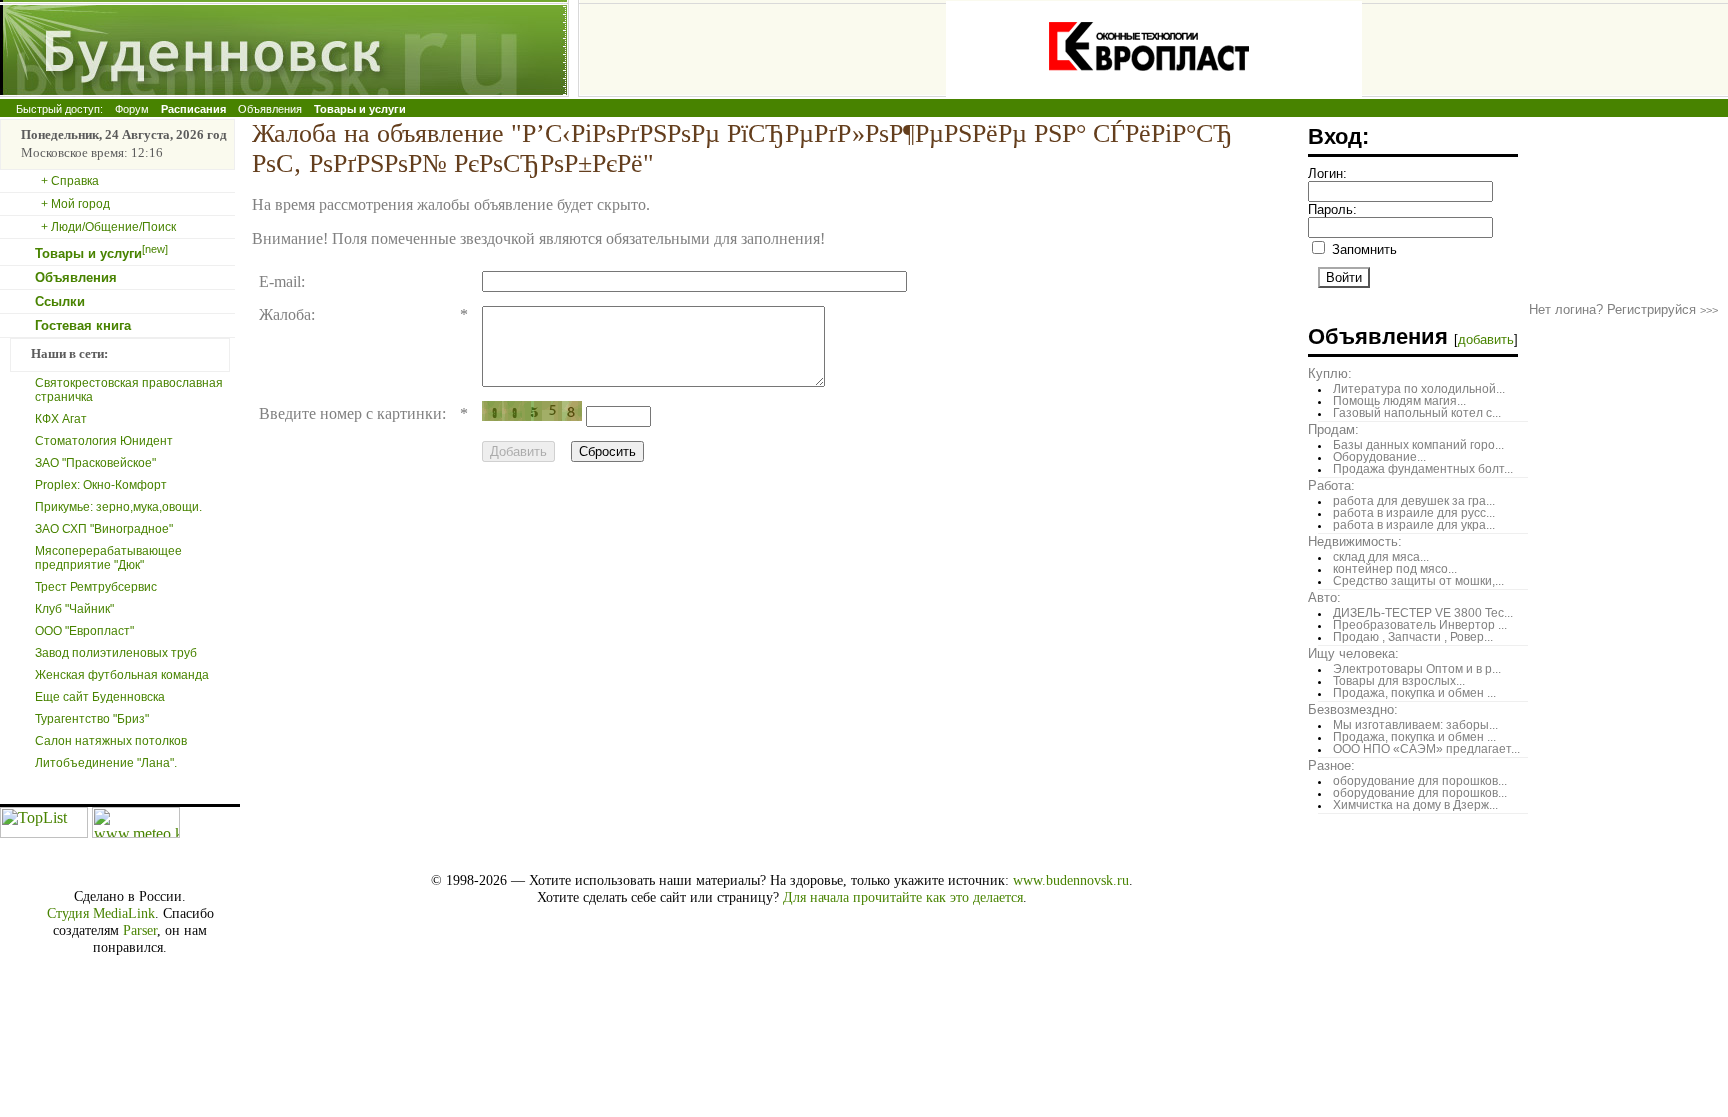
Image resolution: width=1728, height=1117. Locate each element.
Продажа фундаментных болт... (1423, 469)
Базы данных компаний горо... (1418, 445)
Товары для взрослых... (1399, 681)
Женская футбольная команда (122, 675)
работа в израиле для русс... (1414, 513)
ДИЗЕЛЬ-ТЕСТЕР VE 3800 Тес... (1423, 613)
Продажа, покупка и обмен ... (1414, 693)
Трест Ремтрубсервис (96, 587)
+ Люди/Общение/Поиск (108, 227)
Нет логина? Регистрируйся (1623, 309)
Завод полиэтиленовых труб (116, 653)
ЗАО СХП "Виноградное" (104, 529)
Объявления (270, 109)
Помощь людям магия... (1399, 401)
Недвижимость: (1355, 541)
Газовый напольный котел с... (1417, 413)
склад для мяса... (1381, 557)
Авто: (1324, 597)
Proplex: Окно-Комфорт (101, 485)
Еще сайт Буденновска (100, 697)
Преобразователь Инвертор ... (1420, 625)
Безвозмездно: (1353, 709)
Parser (140, 930)
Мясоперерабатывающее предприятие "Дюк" (108, 558)
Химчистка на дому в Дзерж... (1415, 805)
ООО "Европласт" (84, 631)
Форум (132, 109)
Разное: (1331, 765)
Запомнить (1362, 249)
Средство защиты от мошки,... (1418, 581)
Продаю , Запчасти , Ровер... (1413, 637)
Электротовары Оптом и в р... (1417, 669)
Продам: (1333, 429)
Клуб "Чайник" (74, 609)
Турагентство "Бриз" (92, 719)
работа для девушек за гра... (1414, 501)
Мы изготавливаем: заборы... (1415, 725)
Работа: (1331, 485)
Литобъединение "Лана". (106, 763)
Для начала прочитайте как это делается (903, 897)
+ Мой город (75, 204)
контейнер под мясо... (1395, 569)
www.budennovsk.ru (1071, 880)
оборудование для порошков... (1420, 781)
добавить (1486, 339)
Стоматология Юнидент (104, 441)
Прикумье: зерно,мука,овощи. (118, 507)
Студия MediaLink (101, 913)
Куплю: (1330, 373)
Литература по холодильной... (1419, 389)
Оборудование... (1379, 457)
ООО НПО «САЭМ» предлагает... (1426, 749)
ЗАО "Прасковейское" (95, 463)
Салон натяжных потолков (111, 741)
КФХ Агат (61, 419)
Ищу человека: (1353, 653)
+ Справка (70, 181)
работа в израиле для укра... (1414, 525)
